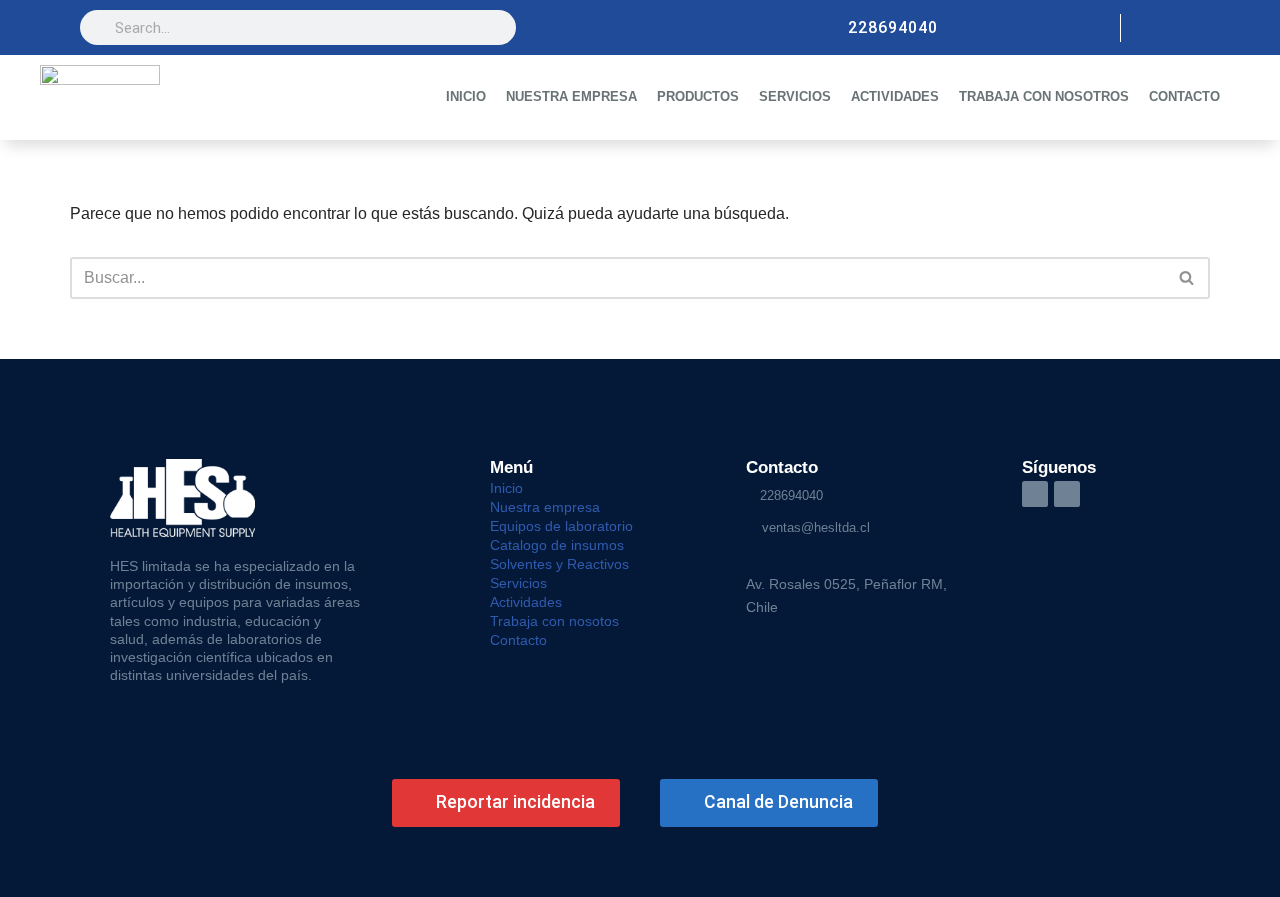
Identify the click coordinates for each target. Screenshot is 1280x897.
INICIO (466, 96)
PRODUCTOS (698, 96)
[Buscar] (1187, 278)
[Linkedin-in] (1035, 494)
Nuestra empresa (545, 507)
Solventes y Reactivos (559, 564)
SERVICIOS (795, 96)
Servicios (518, 583)
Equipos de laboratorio (561, 526)
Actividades (526, 602)
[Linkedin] (1186, 28)
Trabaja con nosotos (554, 621)
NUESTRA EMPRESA (571, 96)
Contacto (518, 640)
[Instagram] (1152, 28)
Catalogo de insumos (557, 545)
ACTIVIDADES (895, 96)
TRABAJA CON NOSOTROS (1044, 96)
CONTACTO (1184, 96)
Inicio (506, 488)
